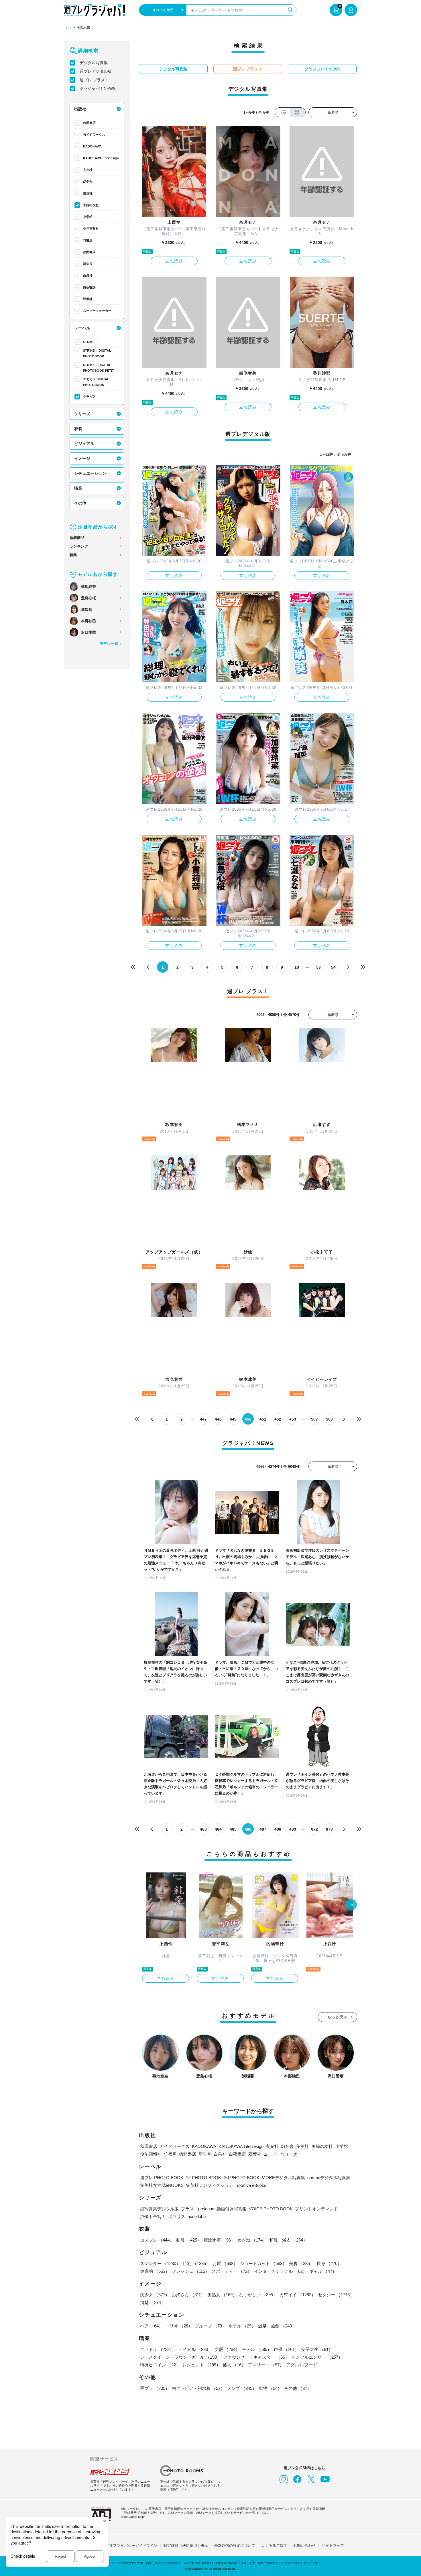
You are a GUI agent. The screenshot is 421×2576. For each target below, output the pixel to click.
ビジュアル (84, 444)
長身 (329, 2263)
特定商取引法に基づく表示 (186, 2546)
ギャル (323, 2271)
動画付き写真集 (232, 2209)
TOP (67, 28)
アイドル (195, 2349)
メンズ (242, 2388)
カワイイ (298, 2295)
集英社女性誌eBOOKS (162, 2185)
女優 (227, 2349)
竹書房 (88, 240)
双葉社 (88, 299)
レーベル (82, 328)
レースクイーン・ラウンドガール (181, 2357)
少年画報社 (91, 229)
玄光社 (88, 170)
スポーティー (232, 2271)
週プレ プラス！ (94, 80)
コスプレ (157, 2240)
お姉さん (188, 2295)
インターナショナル (281, 2271)
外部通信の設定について (235, 2546)
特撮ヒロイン (160, 2365)
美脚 (302, 2263)
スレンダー (160, 2263)
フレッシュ (191, 2271)
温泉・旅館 (277, 2326)
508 (329, 1419)
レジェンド (201, 2365)
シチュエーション (90, 473)
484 (218, 1829)
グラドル (158, 2349)
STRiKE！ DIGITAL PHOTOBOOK (97, 353)
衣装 (78, 429)
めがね (252, 2240)
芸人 (234, 2365)
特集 (73, 555)
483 (203, 1829)
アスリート (266, 2365)
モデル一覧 (109, 644)
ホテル (242, 2326)
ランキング (79, 546)
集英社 (88, 193)
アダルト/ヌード (302, 2365)
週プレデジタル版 (96, 71)
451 (263, 1419)
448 (218, 1419)
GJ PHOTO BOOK (241, 2178)
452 (278, 1419)
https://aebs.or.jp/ (133, 2517)
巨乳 (196, 2263)
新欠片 (88, 264)
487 (263, 1829)
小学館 (88, 217)
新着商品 (77, 538)
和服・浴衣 (288, 2240)
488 (278, 1829)
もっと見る (338, 2017)
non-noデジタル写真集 (329, 2178)
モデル (257, 2349)
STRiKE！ (90, 342)
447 (203, 1419)
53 (318, 967)
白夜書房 (89, 287)
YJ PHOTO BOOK (203, 2178)
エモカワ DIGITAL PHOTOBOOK (96, 382)
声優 (286, 2349)
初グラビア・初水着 (198, 2388)
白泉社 (88, 275)
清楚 (153, 2302)
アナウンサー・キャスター (256, 2357)
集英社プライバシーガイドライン (130, 2546)
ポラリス (177, 2216)
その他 (80, 503)
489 (293, 1829)
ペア (152, 2326)
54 (333, 967)
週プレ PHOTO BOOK (162, 2178)
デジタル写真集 (94, 63)
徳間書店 (89, 252)
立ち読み (174, 261)
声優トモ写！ (153, 2216)
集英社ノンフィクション (209, 2185)
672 (314, 1829)
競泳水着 (219, 2240)
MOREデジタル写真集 (283, 2178)
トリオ (179, 2326)
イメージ (82, 458)
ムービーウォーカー (97, 311)
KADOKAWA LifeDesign (101, 158)
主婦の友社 (91, 205)
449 (233, 1419)
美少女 (155, 2295)
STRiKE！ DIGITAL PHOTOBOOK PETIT (99, 368)
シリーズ (82, 414)
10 (297, 967)
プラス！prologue (198, 2209)
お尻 (225, 2263)
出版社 (80, 109)
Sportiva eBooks (251, 2185)
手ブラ (155, 2388)
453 (293, 1419)
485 (233, 1829)
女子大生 (317, 2349)
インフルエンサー (317, 2357)
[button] (351, 1905)
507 (314, 1419)
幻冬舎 (88, 182)
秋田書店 (89, 123)
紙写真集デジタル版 (159, 2209)
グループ (210, 2326)
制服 (189, 2240)
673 (329, 1829)
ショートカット (263, 2263)
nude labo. (197, 2216)
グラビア (89, 397)
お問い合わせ (304, 2546)
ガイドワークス (94, 135)
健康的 (155, 2271)
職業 (78, 488)
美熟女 (222, 2295)
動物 (270, 2388)
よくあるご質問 (274, 2546)
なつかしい (258, 2295)
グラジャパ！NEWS (98, 88)
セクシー (336, 2295)
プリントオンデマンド (316, 2209)
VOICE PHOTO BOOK (271, 2209)
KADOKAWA (92, 146)
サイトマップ (333, 2546)
